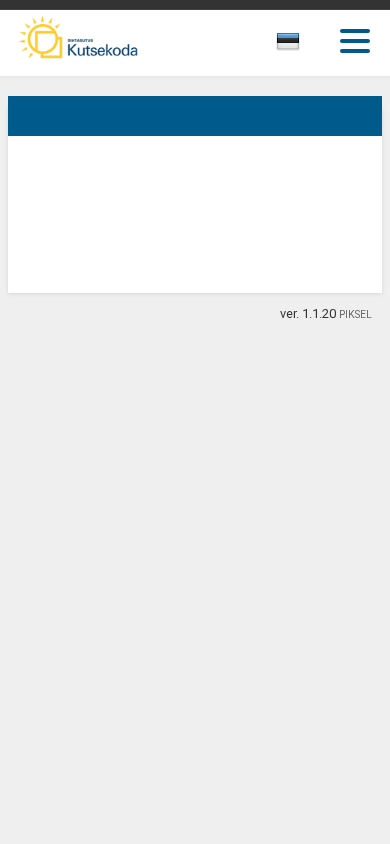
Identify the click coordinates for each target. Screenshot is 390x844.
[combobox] (310, 47)
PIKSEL (355, 314)
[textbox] (306, 45)
